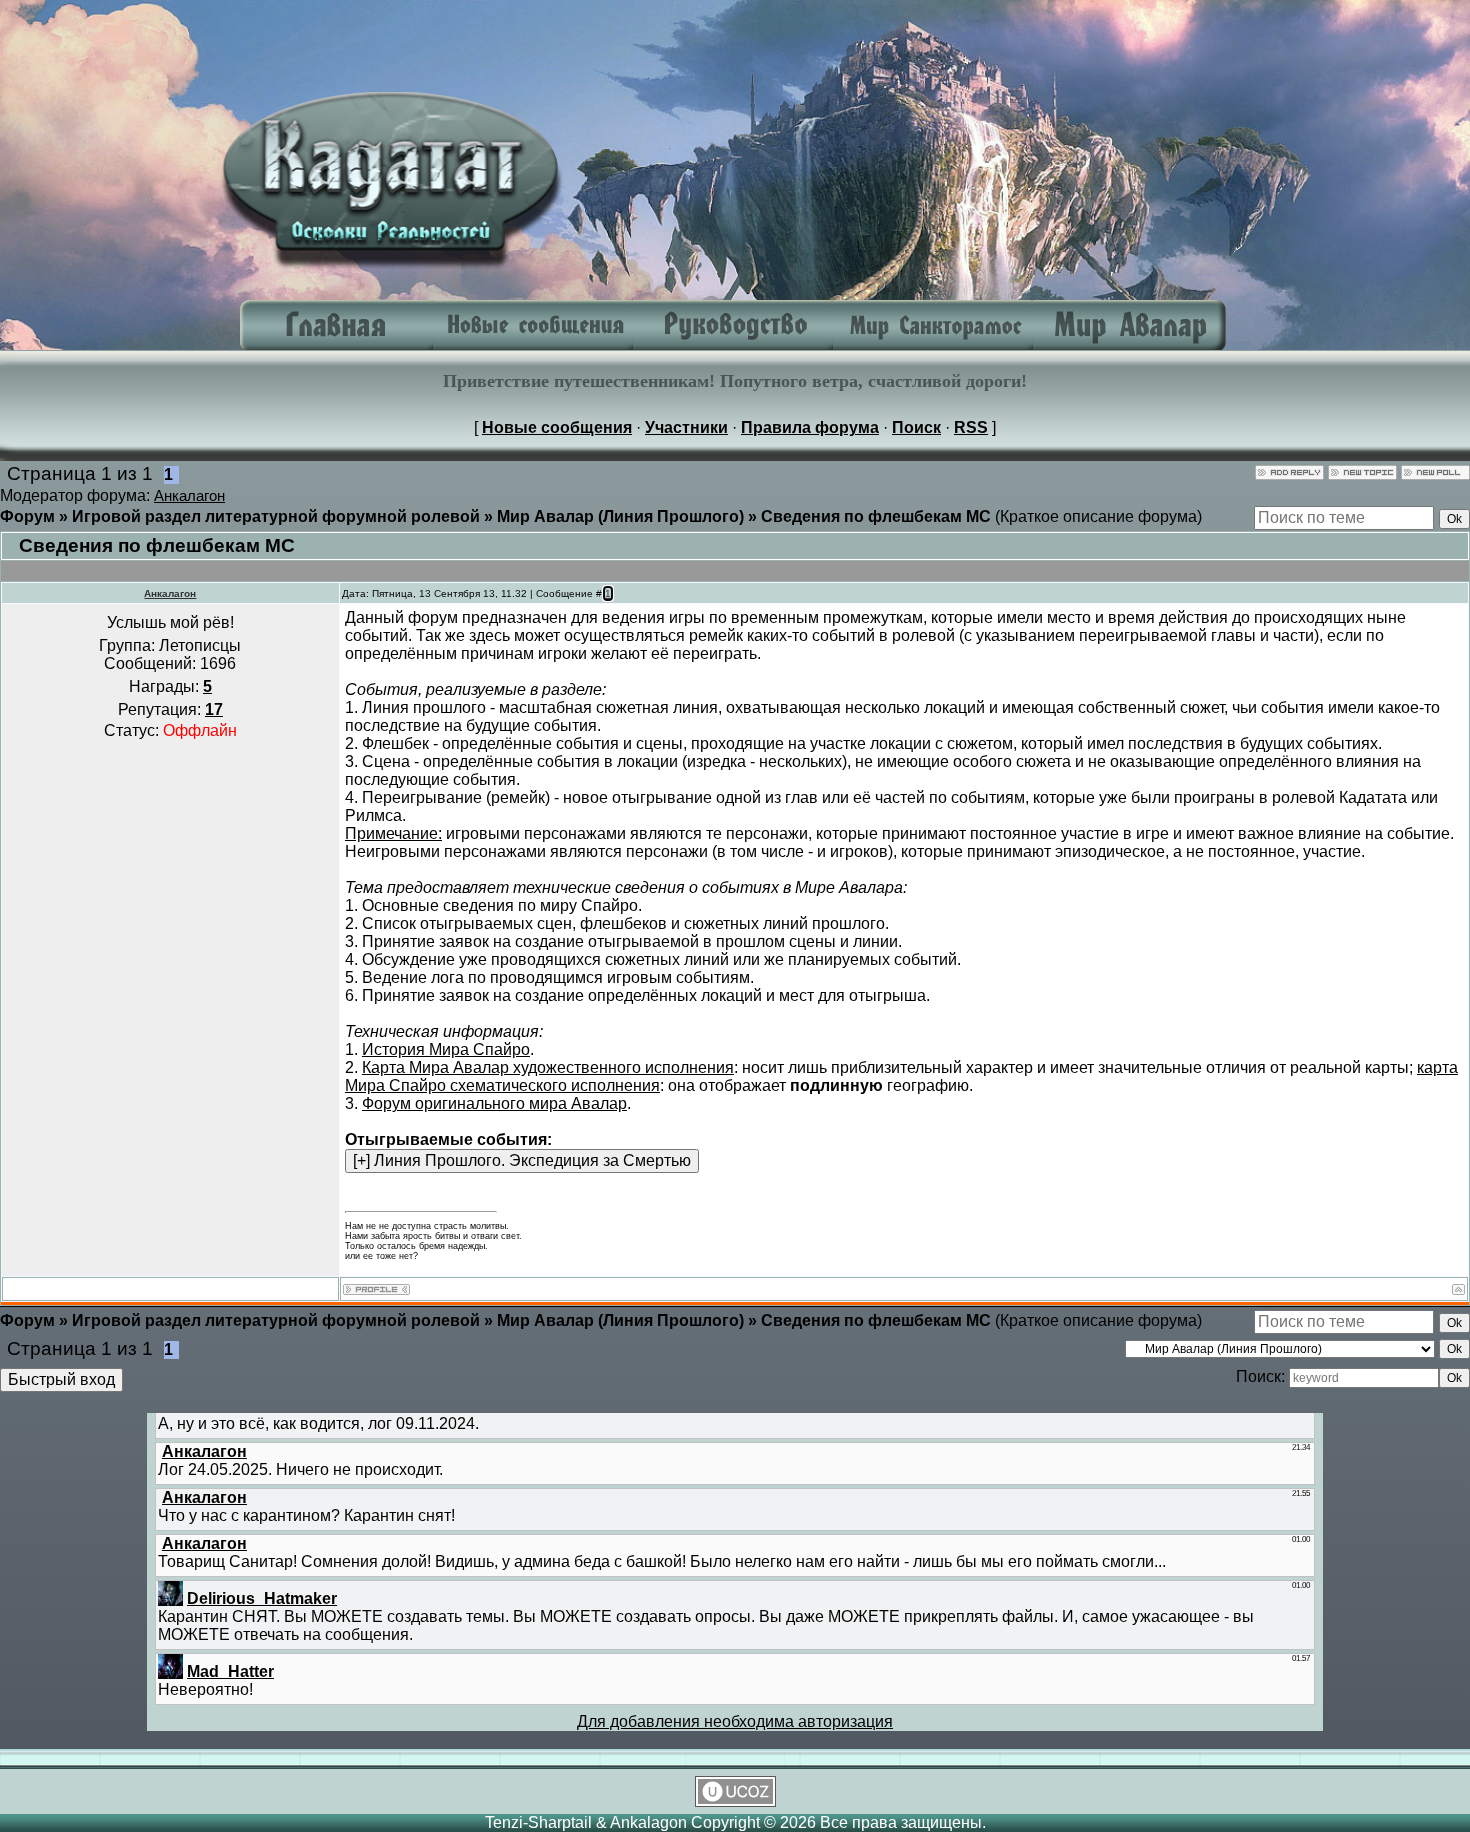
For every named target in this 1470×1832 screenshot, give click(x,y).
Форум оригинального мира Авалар (494, 1103)
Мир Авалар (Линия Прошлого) (620, 516)
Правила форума (810, 427)
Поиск (916, 427)
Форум (27, 516)
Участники (686, 427)
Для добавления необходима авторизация (735, 1721)
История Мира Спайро (446, 1049)
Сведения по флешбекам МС (876, 516)
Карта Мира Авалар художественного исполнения (548, 1067)
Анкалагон (189, 496)
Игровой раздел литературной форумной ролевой (276, 516)
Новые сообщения (557, 427)
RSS (971, 427)
